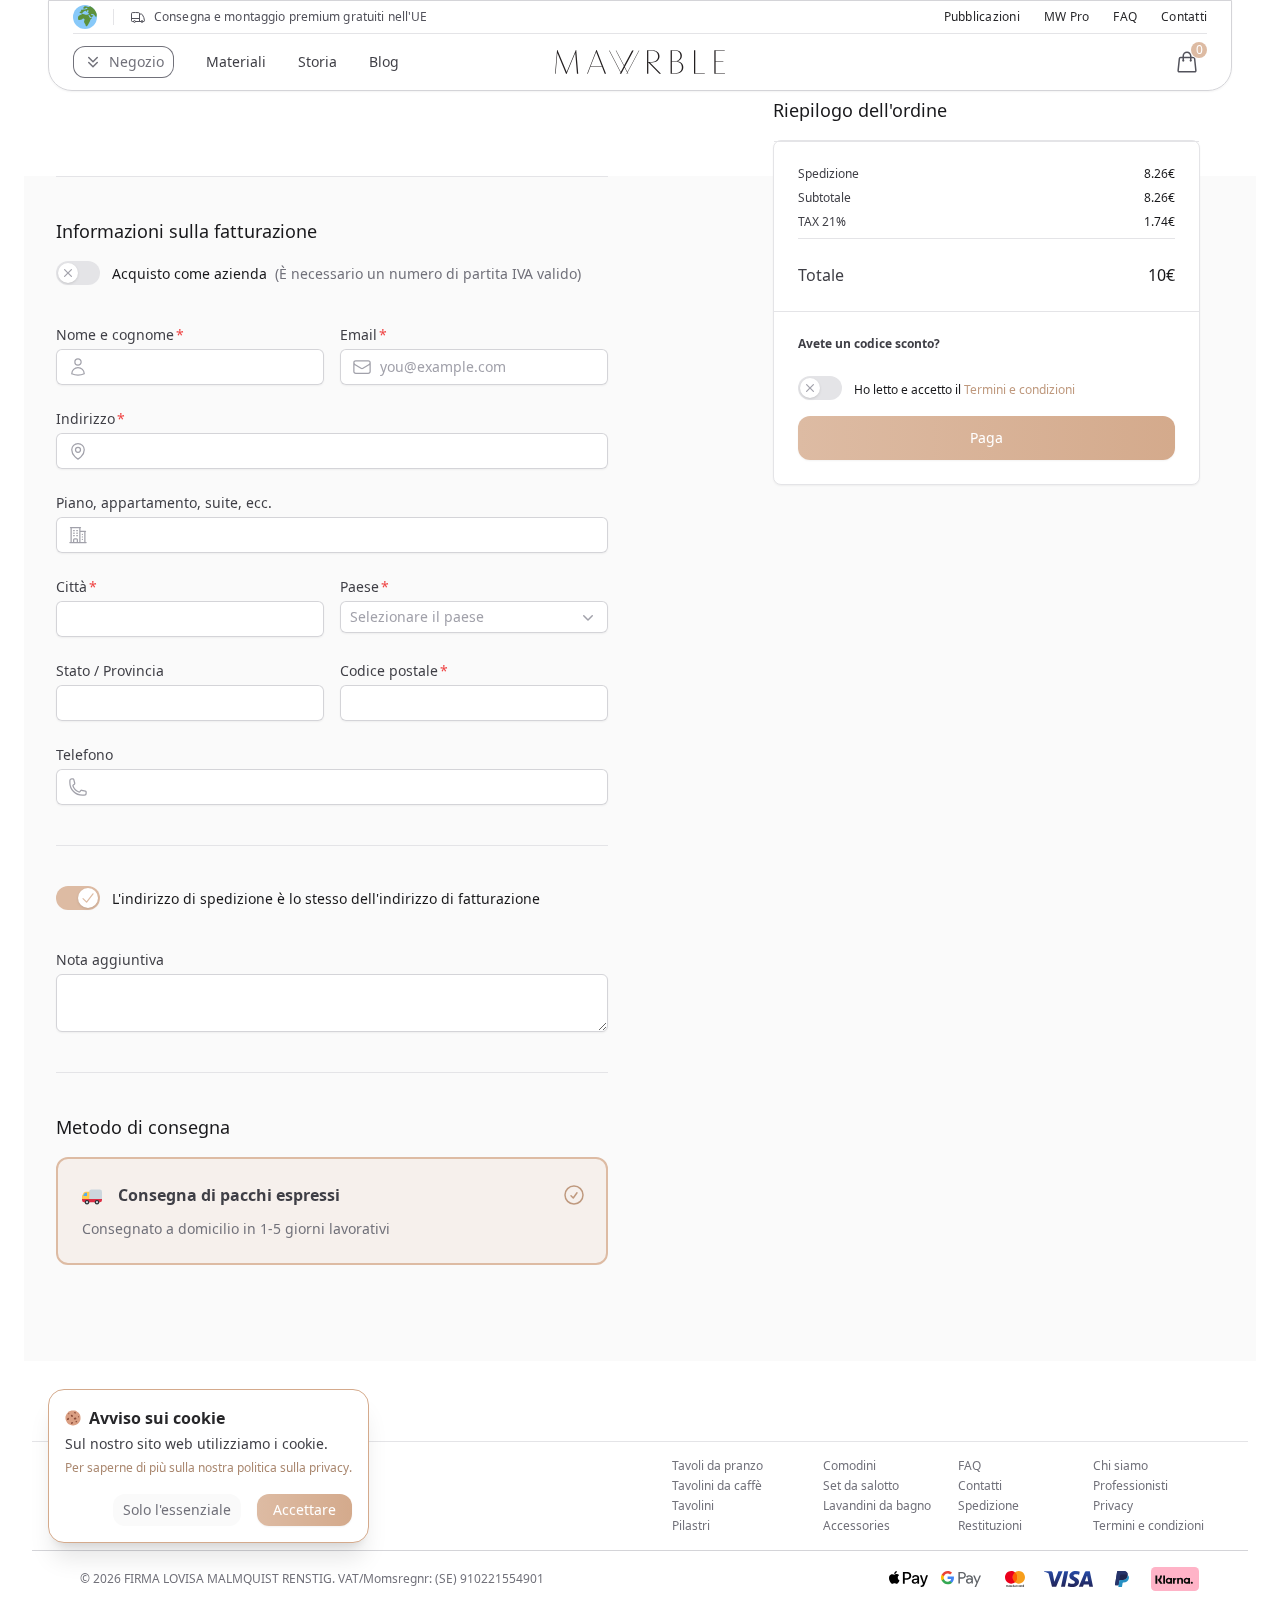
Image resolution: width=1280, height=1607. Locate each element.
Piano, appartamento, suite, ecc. (164, 502)
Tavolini (693, 1505)
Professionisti (1130, 1485)
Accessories (856, 1525)
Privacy (1113, 1505)
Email (358, 334)
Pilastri (691, 1525)
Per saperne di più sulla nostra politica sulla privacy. (208, 1467)
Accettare (304, 1509)
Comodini (849, 1465)
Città (71, 586)
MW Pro (1066, 17)
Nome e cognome (115, 334)
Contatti (1184, 17)
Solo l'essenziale (177, 1509)
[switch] (78, 273)
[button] (123, 62)
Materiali (236, 61)
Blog (384, 61)
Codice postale (389, 670)
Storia (317, 61)
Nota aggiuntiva (110, 959)
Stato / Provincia (110, 670)
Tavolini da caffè (717, 1485)
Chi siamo (1120, 1465)
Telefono (84, 754)
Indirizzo (85, 418)
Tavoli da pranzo (717, 1465)
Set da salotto (861, 1485)
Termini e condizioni (1019, 389)
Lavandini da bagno (877, 1505)
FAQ (1125, 17)
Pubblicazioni (982, 17)
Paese (359, 586)
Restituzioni (990, 1525)
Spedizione (988, 1505)
